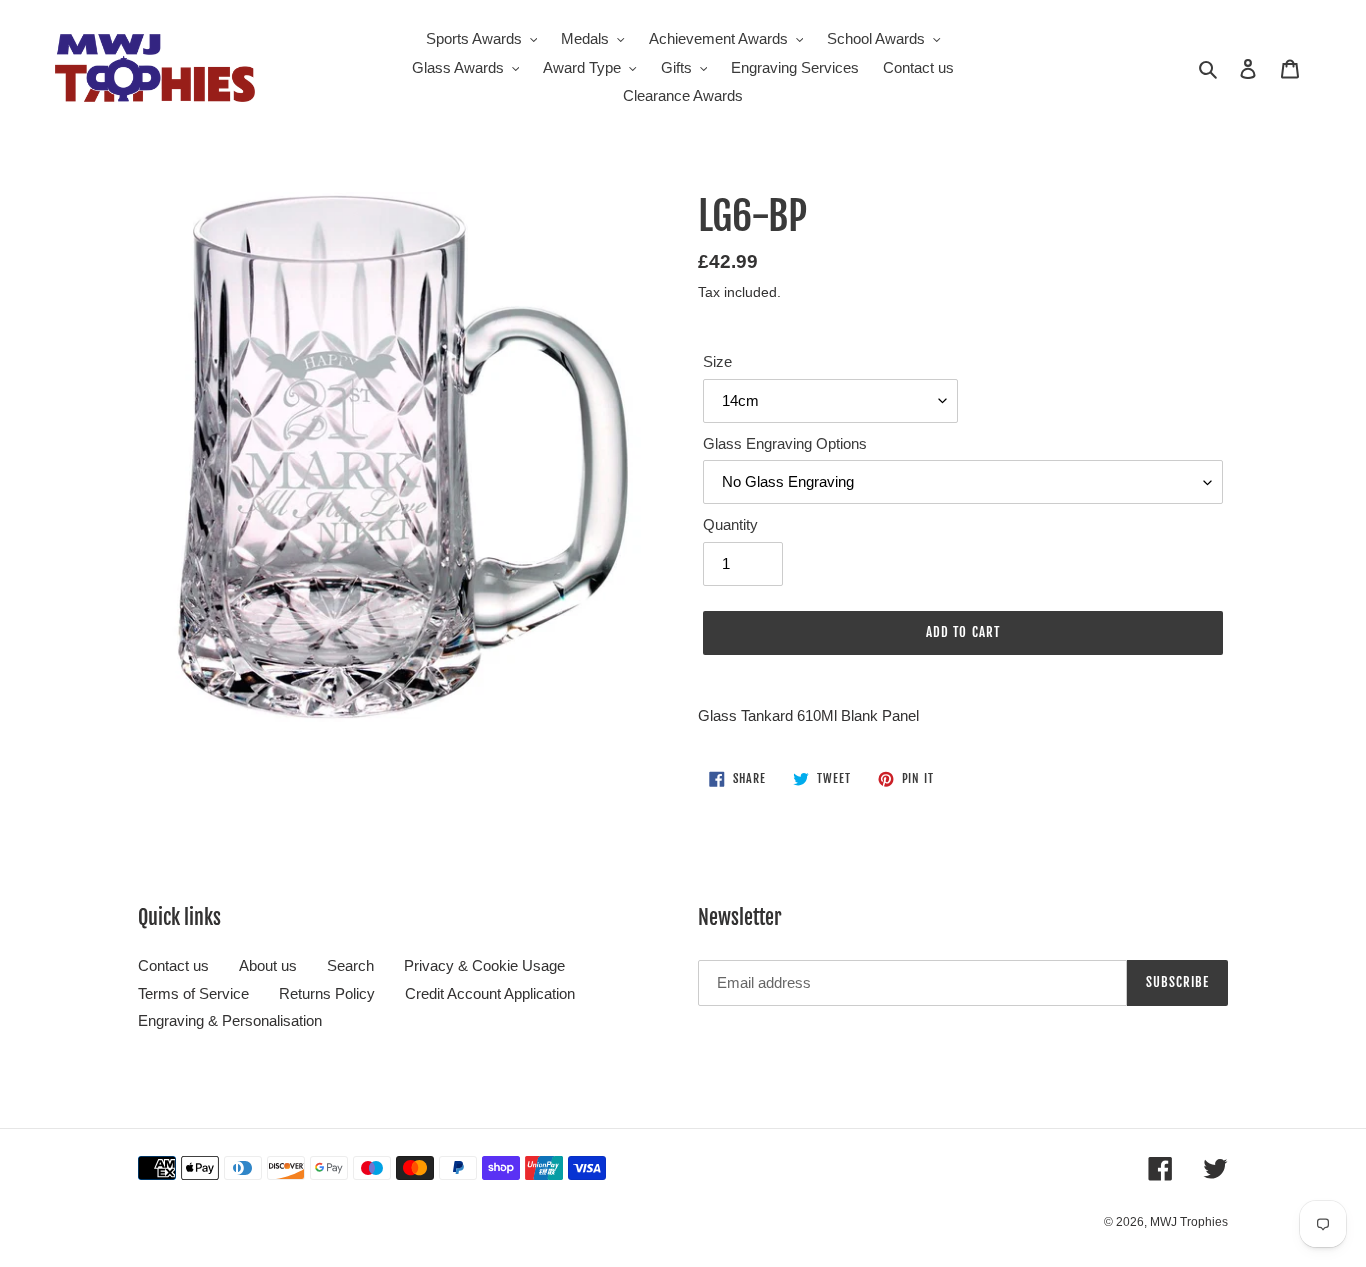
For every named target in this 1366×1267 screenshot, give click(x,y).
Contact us (173, 965)
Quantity (730, 524)
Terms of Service (193, 993)
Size (717, 361)
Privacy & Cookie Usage (484, 965)
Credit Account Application (490, 993)
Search (350, 965)
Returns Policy (327, 993)
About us (268, 965)
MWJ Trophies (1189, 1222)
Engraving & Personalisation (230, 1020)
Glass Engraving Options (785, 443)
